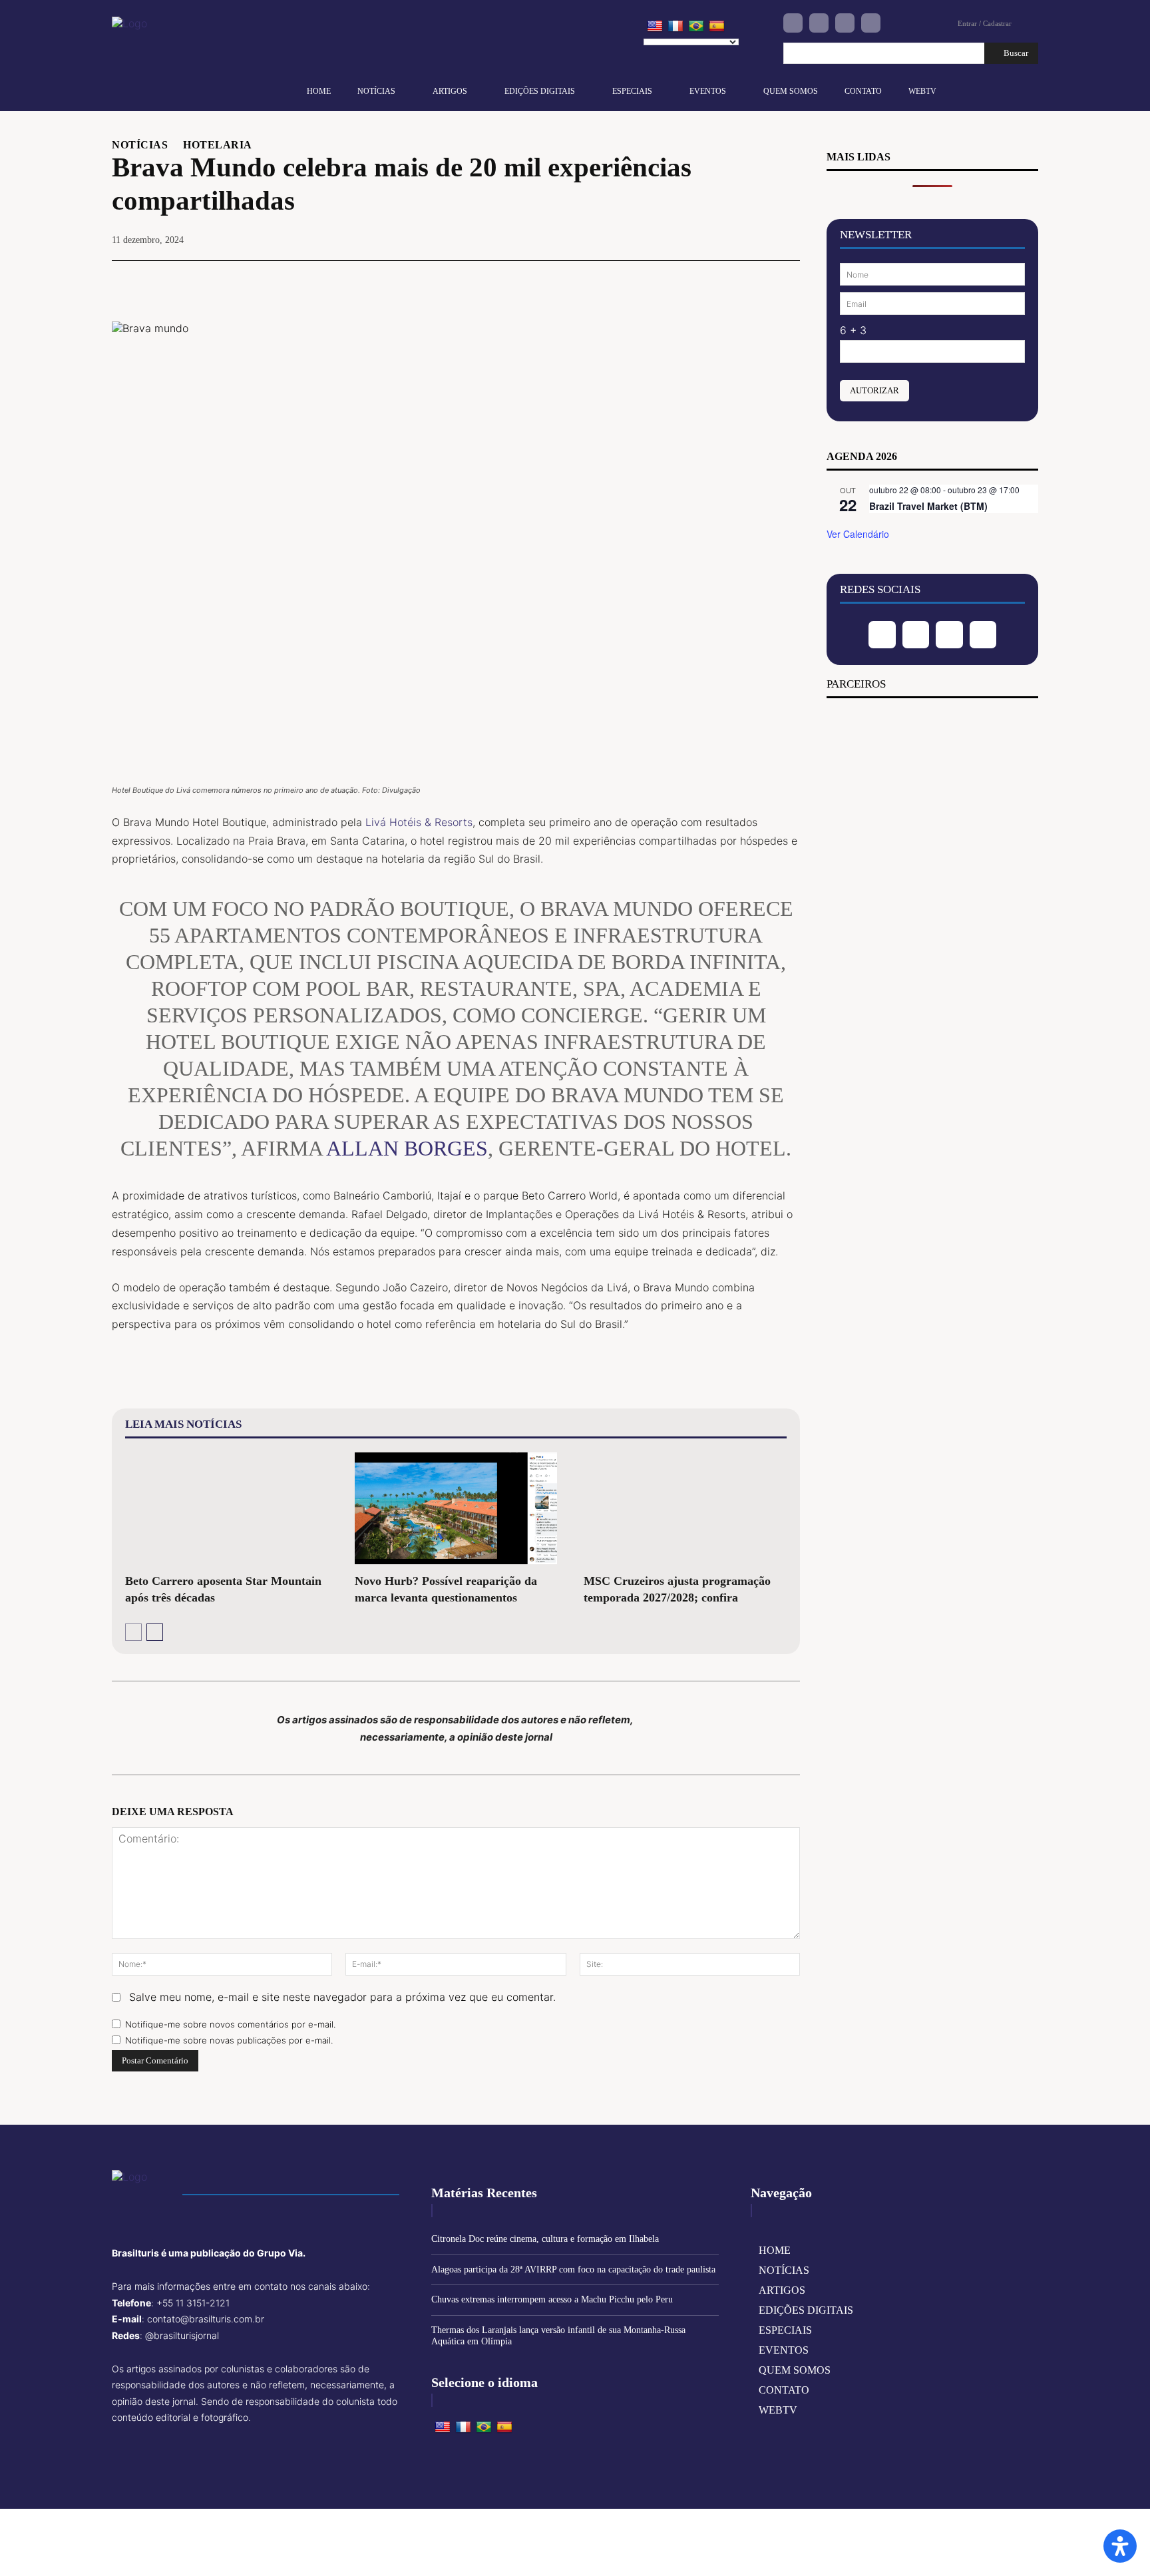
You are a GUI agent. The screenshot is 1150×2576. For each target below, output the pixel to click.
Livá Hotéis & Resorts (419, 822)
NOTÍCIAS (140, 145)
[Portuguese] (696, 27)
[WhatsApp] (755, 281)
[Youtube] (871, 23)
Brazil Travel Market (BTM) (928, 506)
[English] (655, 27)
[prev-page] (133, 1632)
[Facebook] (793, 23)
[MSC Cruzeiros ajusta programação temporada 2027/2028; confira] (685, 1508)
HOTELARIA (218, 145)
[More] (786, 281)
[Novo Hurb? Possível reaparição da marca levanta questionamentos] (456, 1508)
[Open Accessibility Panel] (1120, 2546)
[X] (693, 281)
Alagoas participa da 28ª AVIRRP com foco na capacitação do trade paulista (573, 2269)
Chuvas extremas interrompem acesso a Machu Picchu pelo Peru (552, 2299)
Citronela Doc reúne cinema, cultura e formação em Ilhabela (545, 2239)
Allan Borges (407, 1148)
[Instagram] (819, 23)
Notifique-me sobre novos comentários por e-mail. (230, 2024)
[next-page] (155, 1632)
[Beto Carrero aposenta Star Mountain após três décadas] (227, 1508)
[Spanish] (717, 27)
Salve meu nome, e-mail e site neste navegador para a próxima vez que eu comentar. (342, 1997)
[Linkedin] (845, 23)
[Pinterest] (724, 281)
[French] (675, 27)
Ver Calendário (858, 534)
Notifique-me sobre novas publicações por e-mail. (229, 2040)
